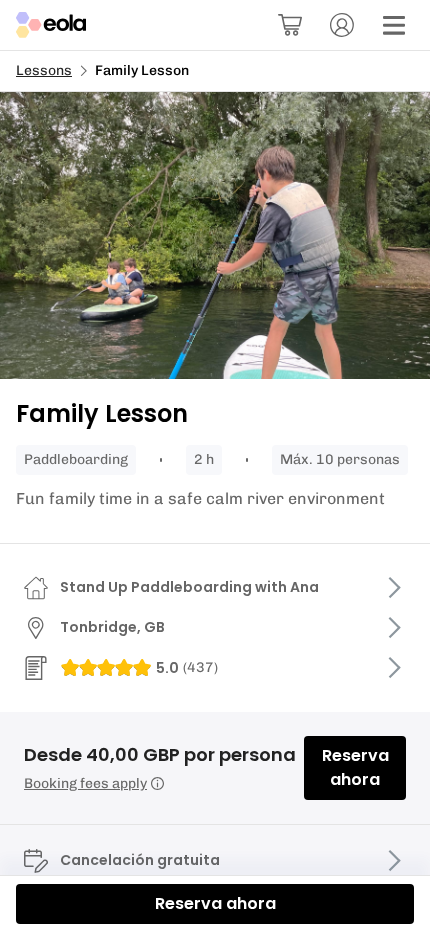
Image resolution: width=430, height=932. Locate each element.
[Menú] (394, 25)
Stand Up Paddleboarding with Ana (189, 587)
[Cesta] (290, 25)
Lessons (44, 70)
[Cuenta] (342, 25)
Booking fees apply (85, 783)
